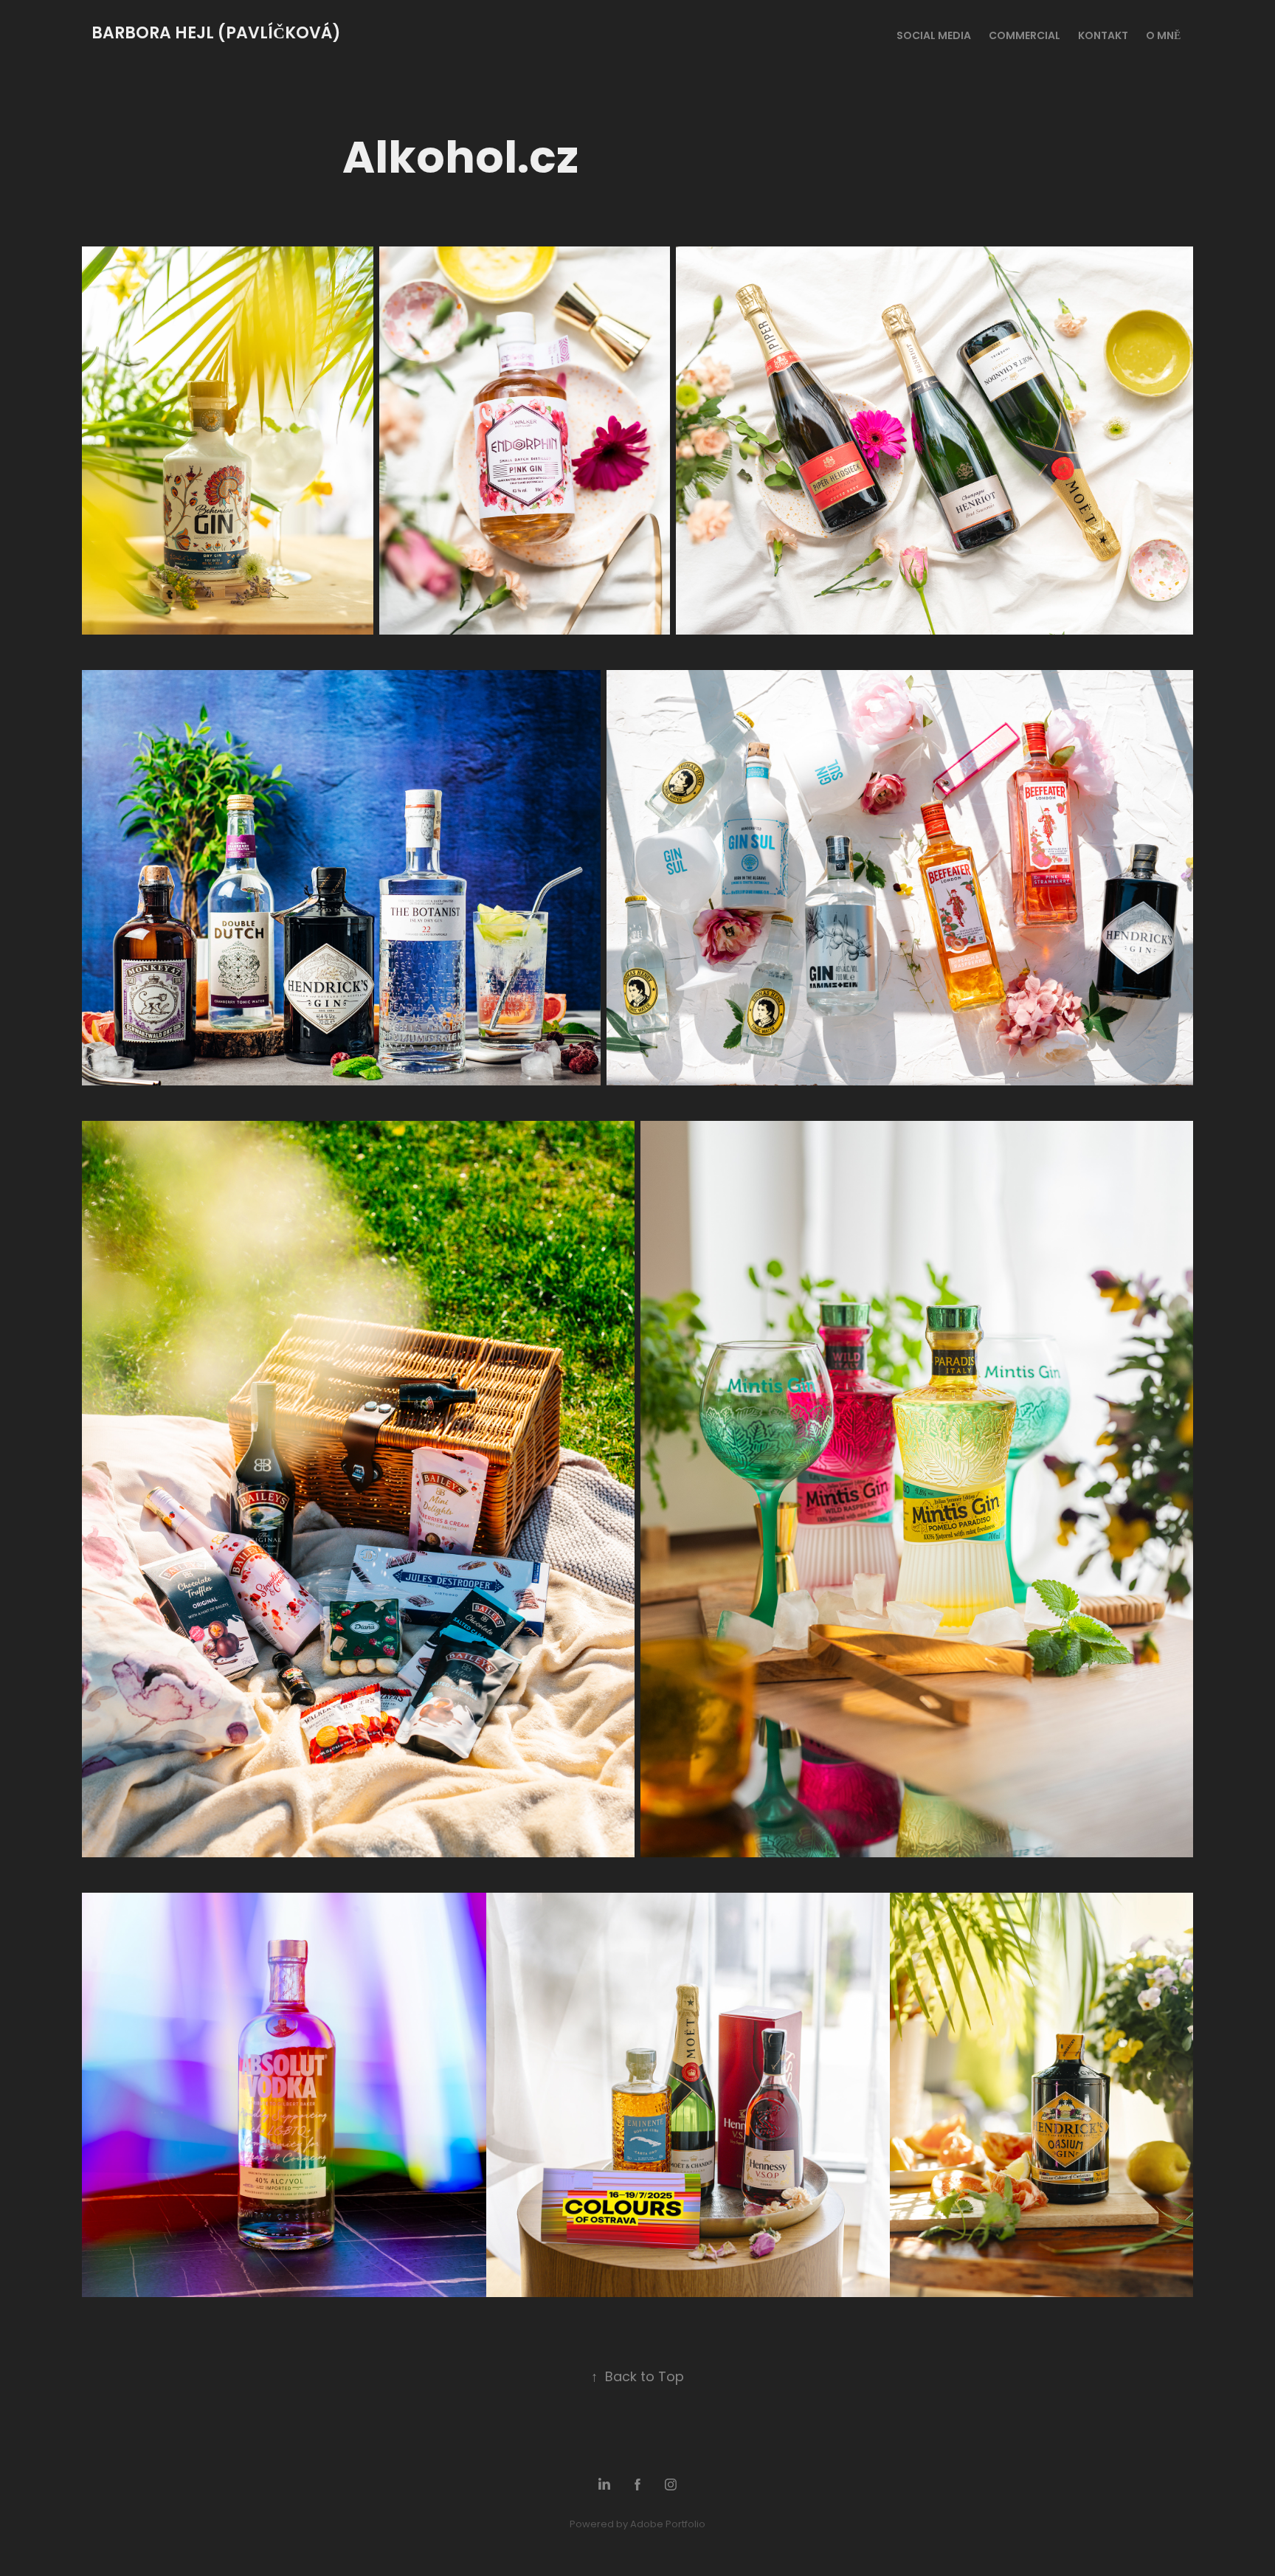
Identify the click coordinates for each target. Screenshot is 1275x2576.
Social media (934, 37)
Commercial (1025, 37)
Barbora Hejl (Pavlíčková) (218, 34)
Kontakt (1103, 37)
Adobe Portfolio (668, 2525)
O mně (1163, 37)
